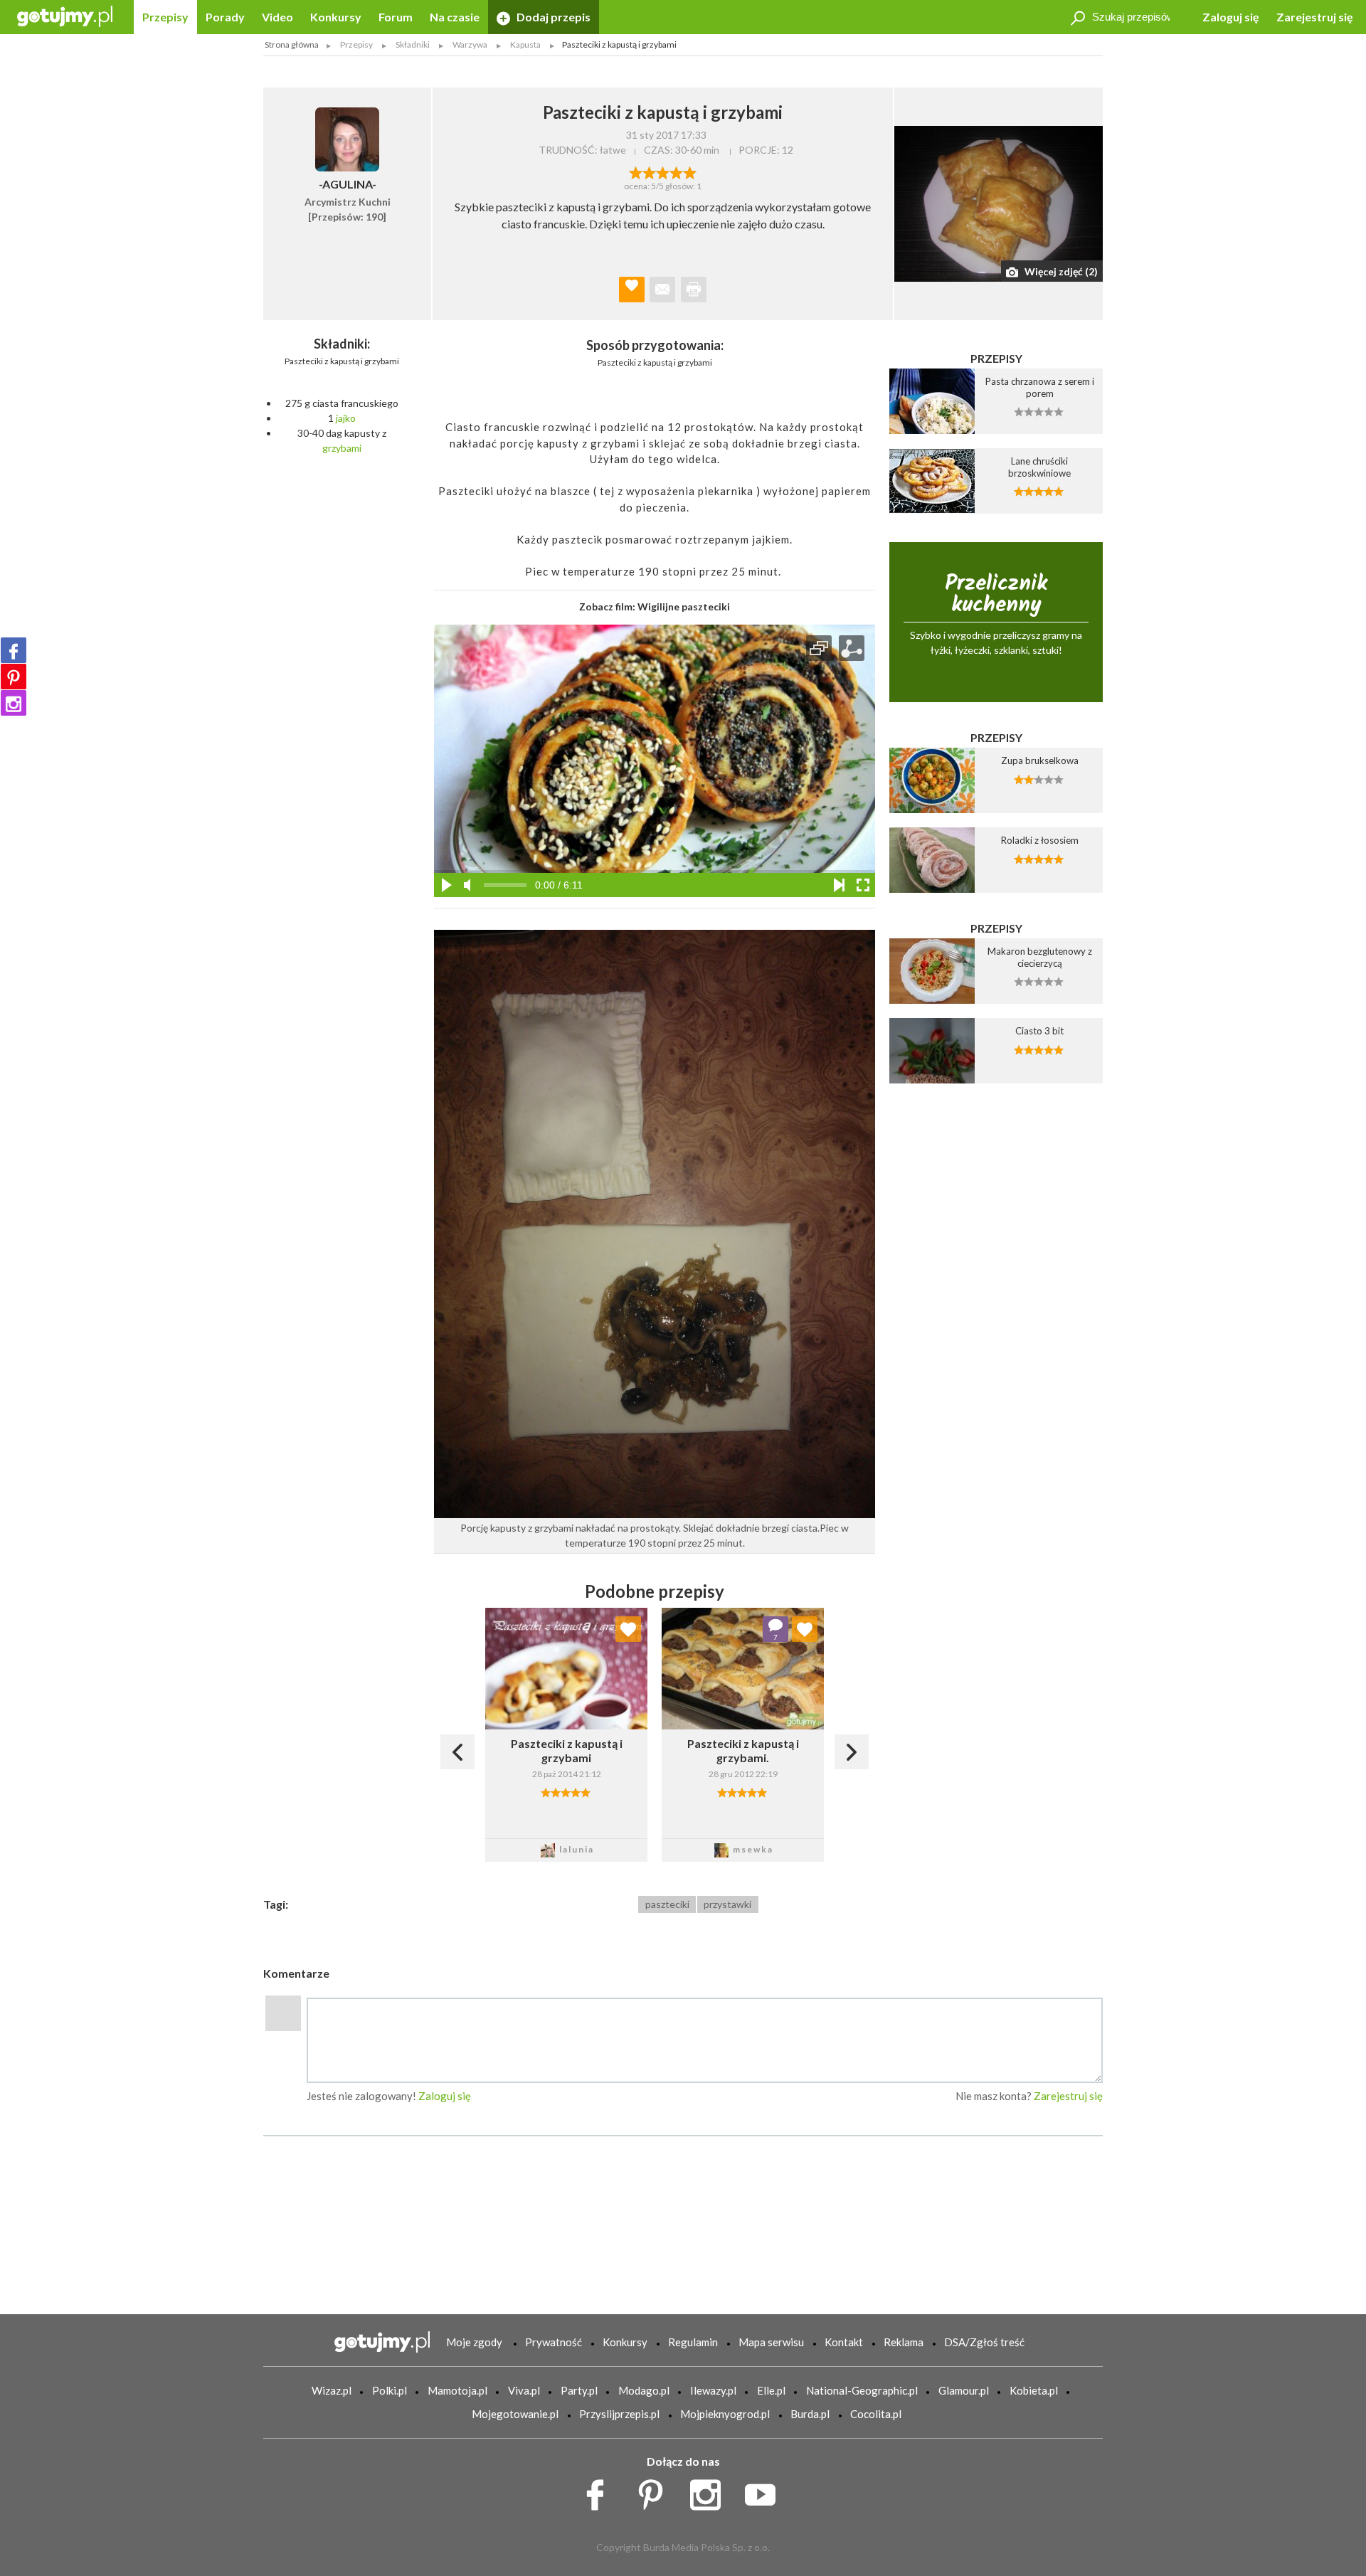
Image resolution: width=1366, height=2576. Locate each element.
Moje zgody (474, 2342)
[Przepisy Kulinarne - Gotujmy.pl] (65, 15)
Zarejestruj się (1315, 17)
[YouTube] (765, 2491)
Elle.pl (771, 2390)
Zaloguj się (1231, 17)
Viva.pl (524, 2390)
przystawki (727, 1904)
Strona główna (292, 44)
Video (277, 17)
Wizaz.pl (332, 2390)
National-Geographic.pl (862, 2390)
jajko (346, 418)
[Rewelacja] (690, 171)
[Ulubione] (628, 1629)
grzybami (342, 448)
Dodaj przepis (552, 17)
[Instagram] (14, 703)
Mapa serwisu (771, 2342)
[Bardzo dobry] (676, 171)
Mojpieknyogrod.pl (725, 2414)
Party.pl (579, 2390)
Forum (396, 17)
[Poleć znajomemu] (662, 290)
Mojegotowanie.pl (515, 2414)
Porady (225, 17)
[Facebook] (14, 650)
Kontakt (844, 2342)
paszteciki (667, 1904)
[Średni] (649, 171)
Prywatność (554, 2342)
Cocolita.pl (876, 2414)
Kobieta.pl (1034, 2390)
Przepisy (165, 17)
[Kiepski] (636, 171)
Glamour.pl (964, 2390)
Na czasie (455, 17)
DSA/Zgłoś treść (984, 2342)
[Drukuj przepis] (694, 290)
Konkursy (336, 17)
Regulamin (693, 2342)
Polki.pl (390, 2390)
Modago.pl (644, 2390)
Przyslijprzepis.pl (619, 2414)
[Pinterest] (14, 677)
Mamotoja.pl (457, 2390)
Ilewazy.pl (713, 2390)
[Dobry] (663, 171)
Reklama (904, 2342)
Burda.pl (810, 2414)
